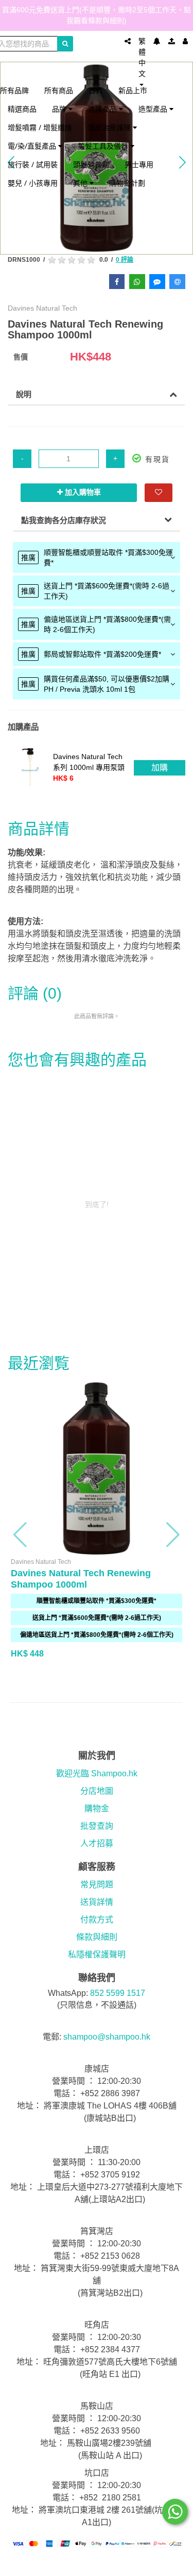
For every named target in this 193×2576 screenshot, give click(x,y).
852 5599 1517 (118, 1993)
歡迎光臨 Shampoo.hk (97, 1773)
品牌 (60, 109)
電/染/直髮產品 (33, 146)
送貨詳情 (97, 1902)
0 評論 (125, 260)
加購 (160, 768)
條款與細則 (97, 1937)
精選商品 (22, 109)
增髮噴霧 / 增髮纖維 (40, 127)
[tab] (97, 557)
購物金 (97, 1808)
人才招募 (97, 1843)
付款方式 (97, 1920)
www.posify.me (97, 2564)
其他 (81, 183)
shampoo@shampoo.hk (107, 2037)
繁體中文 (142, 57)
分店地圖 (97, 1791)
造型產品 (154, 109)
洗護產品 (103, 109)
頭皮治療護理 (110, 127)
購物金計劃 (127, 183)
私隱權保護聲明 (97, 1954)
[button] (21, 1535)
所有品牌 (14, 90)
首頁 (96, 90)
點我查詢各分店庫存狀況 (64, 520)
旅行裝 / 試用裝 (33, 164)
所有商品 (59, 90)
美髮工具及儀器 (104, 146)
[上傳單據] (172, 41)
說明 (24, 394)
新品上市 (133, 90)
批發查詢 (97, 1826)
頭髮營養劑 (91, 164)
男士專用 (139, 164)
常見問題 (97, 1885)
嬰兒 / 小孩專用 (33, 183)
